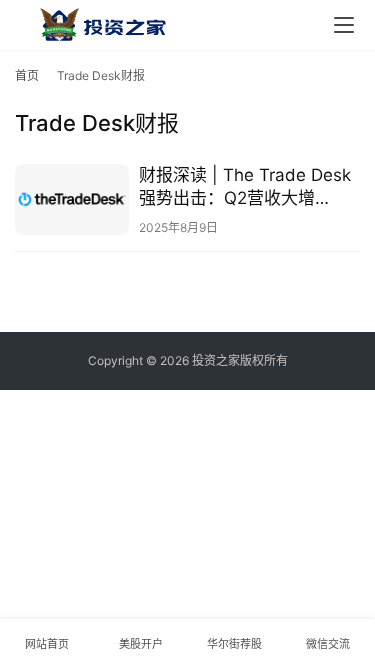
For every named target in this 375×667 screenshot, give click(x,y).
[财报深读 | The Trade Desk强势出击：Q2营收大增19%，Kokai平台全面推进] (72, 199)
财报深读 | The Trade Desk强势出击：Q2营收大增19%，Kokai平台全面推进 (245, 187)
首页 (27, 75)
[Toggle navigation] (344, 25)
